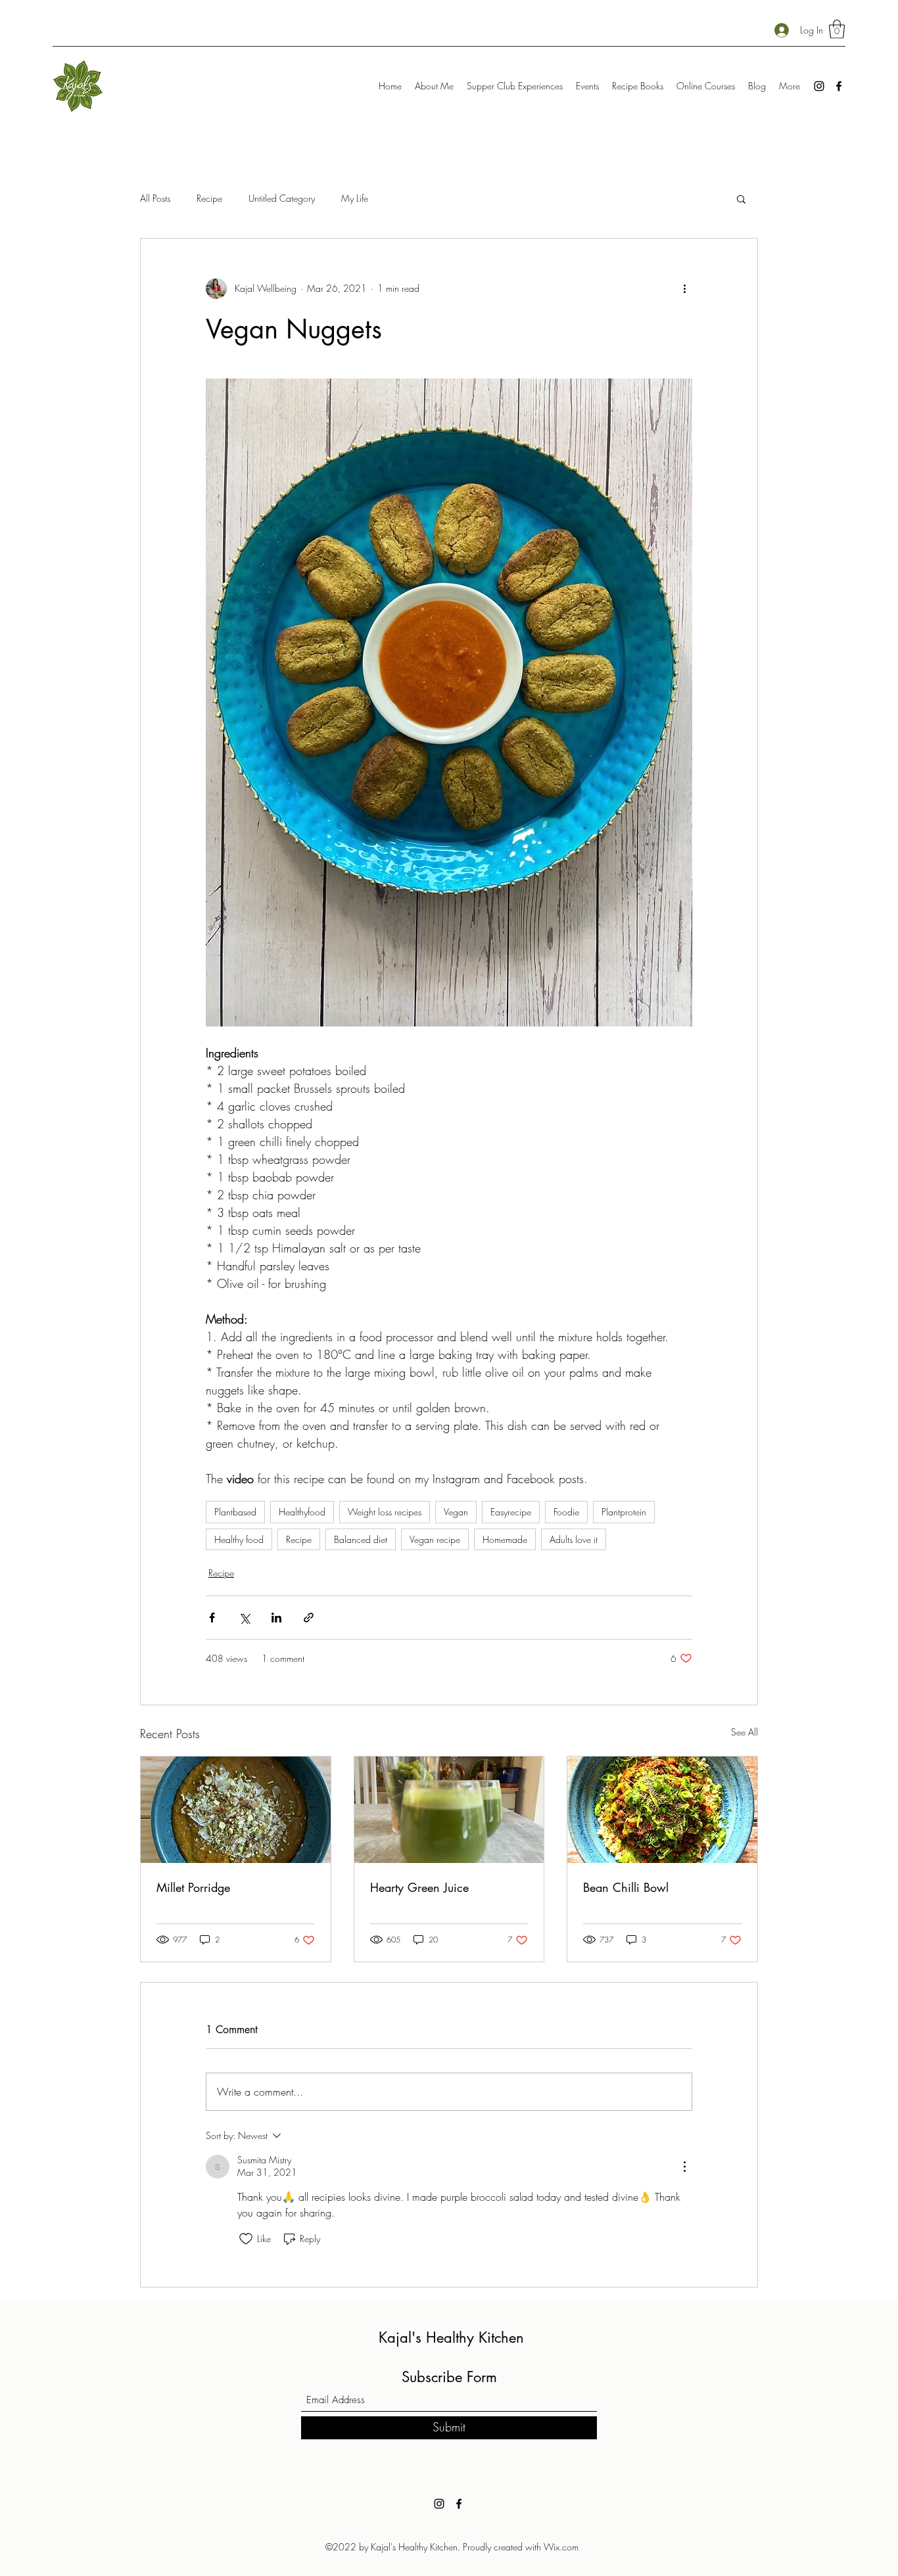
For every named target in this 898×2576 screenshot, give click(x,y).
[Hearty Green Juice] (449, 1810)
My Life (355, 198)
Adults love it (574, 1539)
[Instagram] (819, 86)
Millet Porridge (193, 1887)
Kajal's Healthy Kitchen (451, 2337)
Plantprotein (624, 1512)
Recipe (209, 198)
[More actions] (684, 288)
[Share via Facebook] (212, 1618)
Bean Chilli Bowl (626, 1887)
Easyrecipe (511, 1512)
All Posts (155, 198)
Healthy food (239, 1539)
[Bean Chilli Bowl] (662, 1810)
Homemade (505, 1539)
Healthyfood (302, 1512)
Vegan (456, 1512)
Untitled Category (282, 198)
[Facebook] (839, 86)
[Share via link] (309, 1618)
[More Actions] (684, 2167)
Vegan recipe (435, 1539)
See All (744, 1732)
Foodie (566, 1512)
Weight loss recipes (385, 1512)
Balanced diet (361, 1539)
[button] (837, 29)
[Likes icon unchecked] (246, 2239)
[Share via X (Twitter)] (244, 1618)
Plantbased (235, 1512)
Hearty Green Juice (419, 1887)
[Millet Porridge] (236, 1810)
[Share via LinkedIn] (276, 1618)
